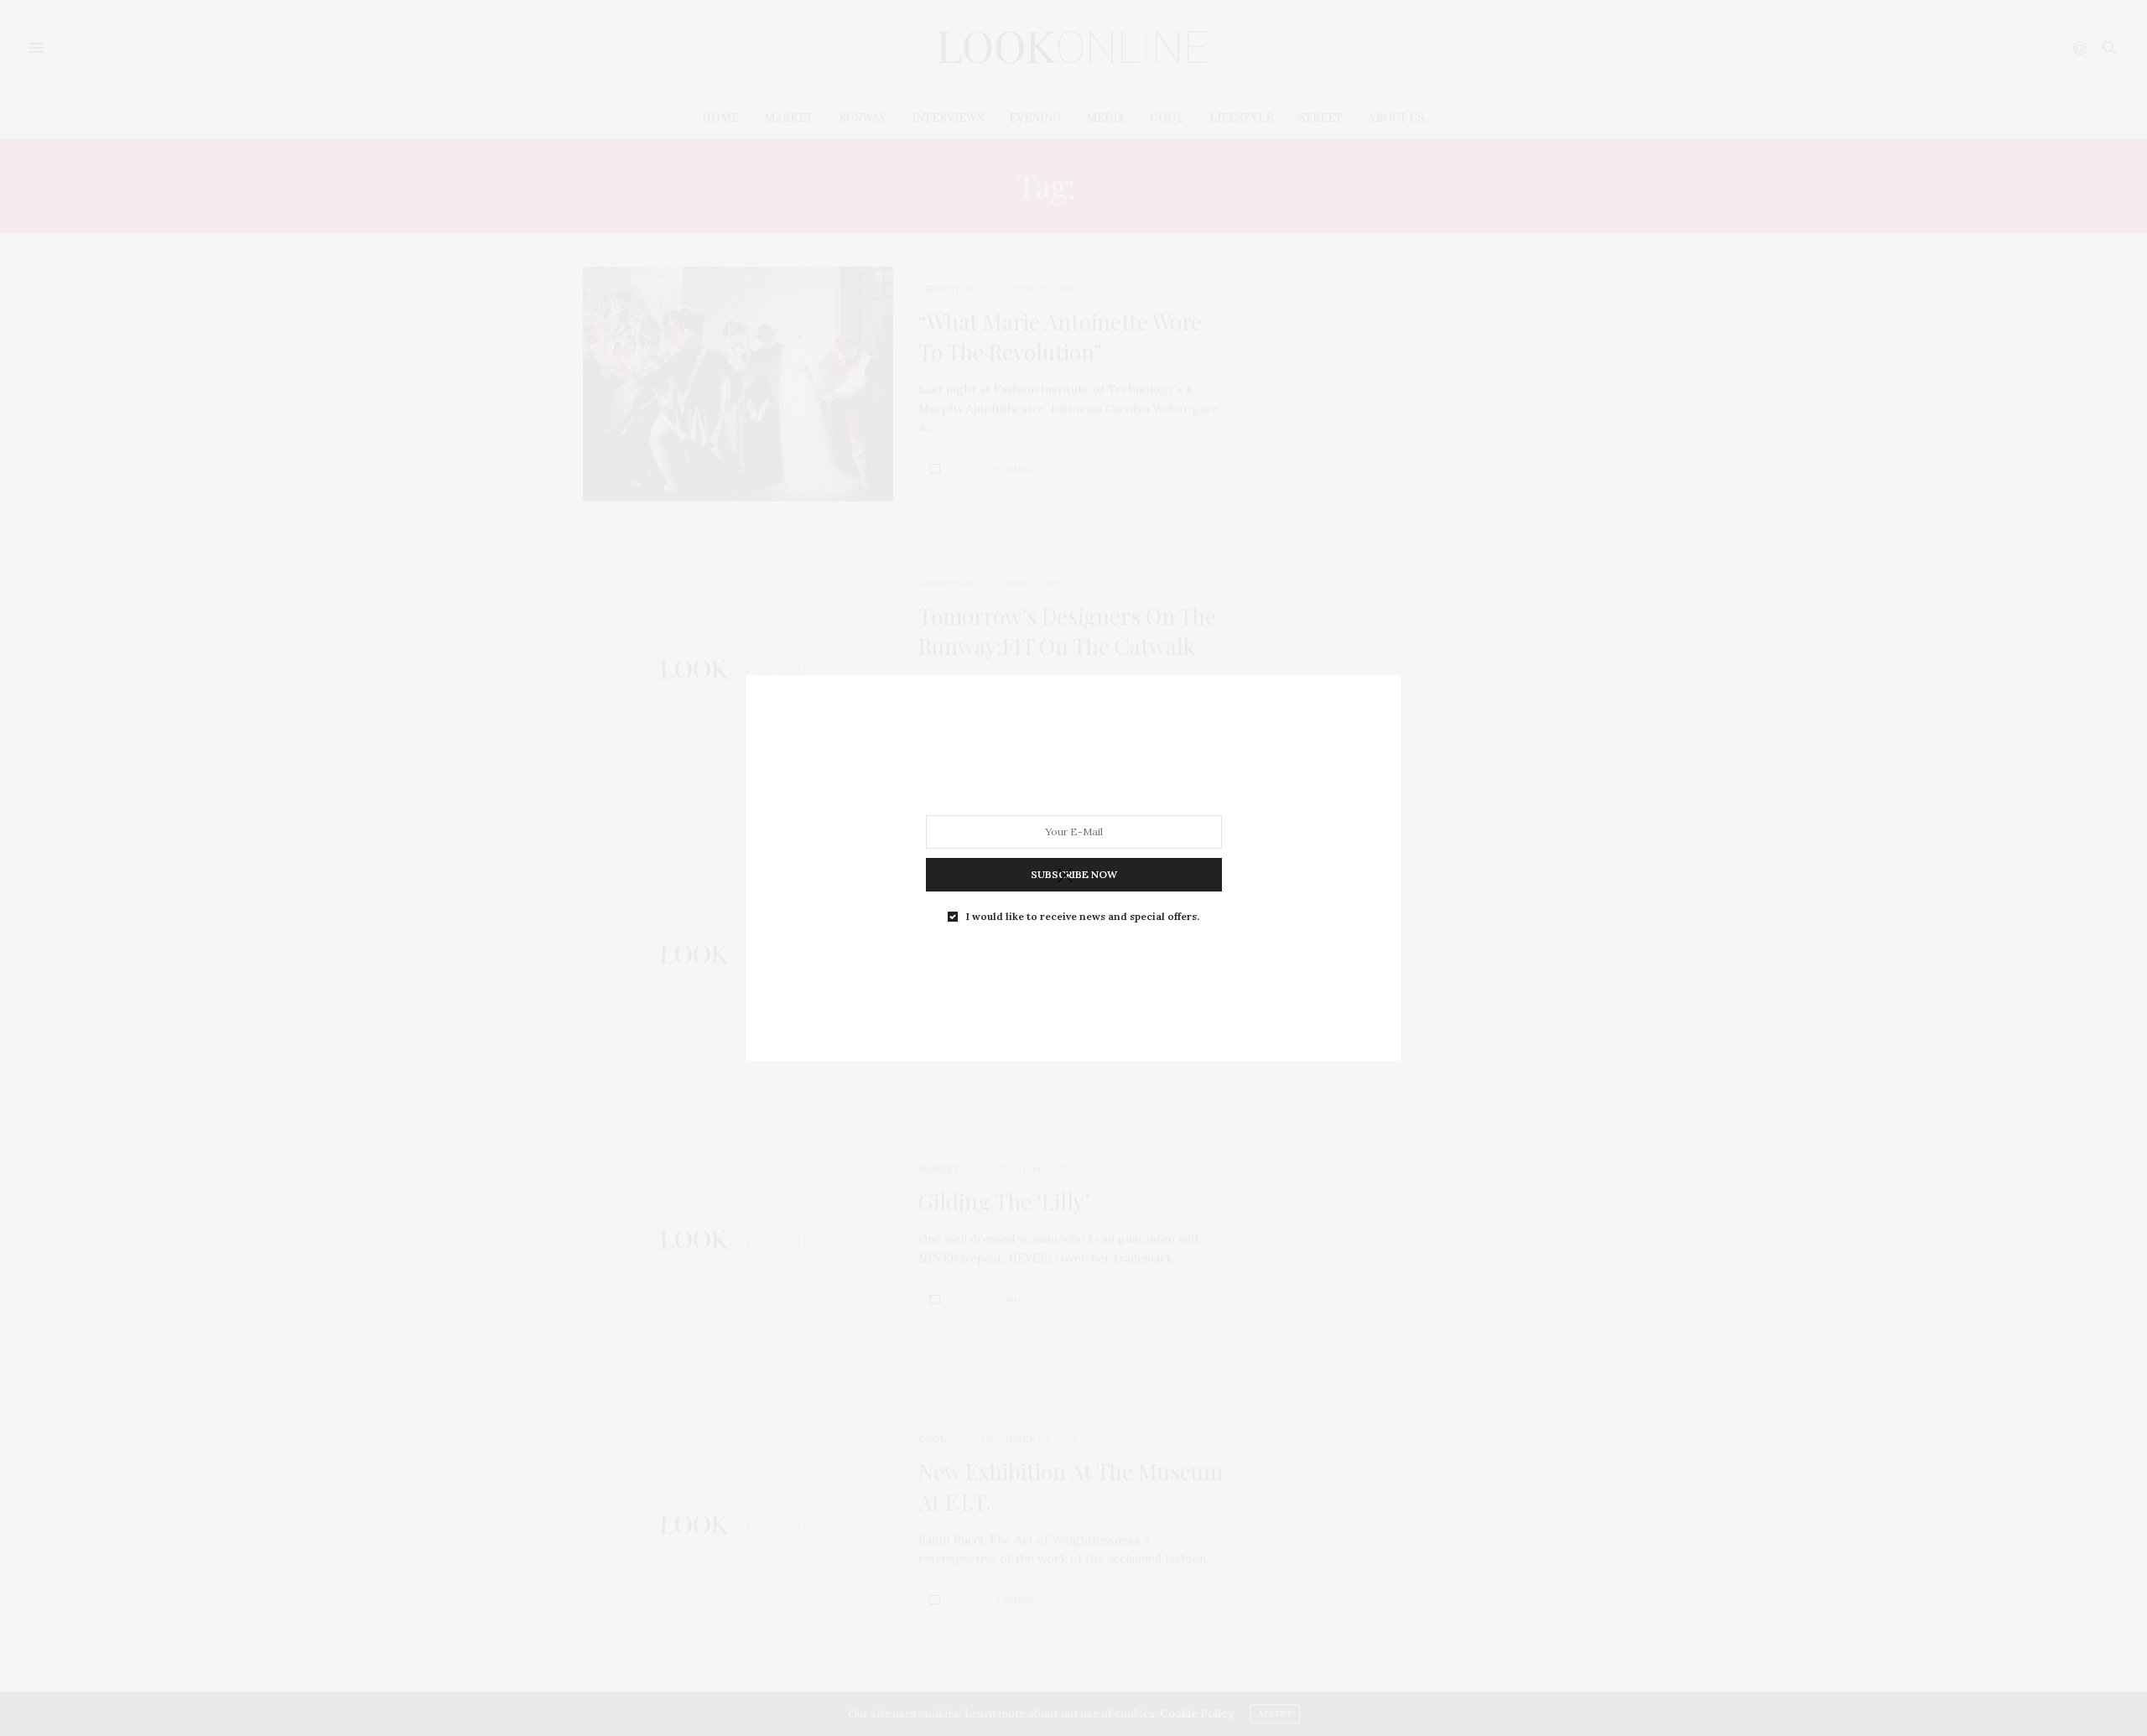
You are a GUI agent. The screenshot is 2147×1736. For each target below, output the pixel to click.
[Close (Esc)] (1065, 876)
